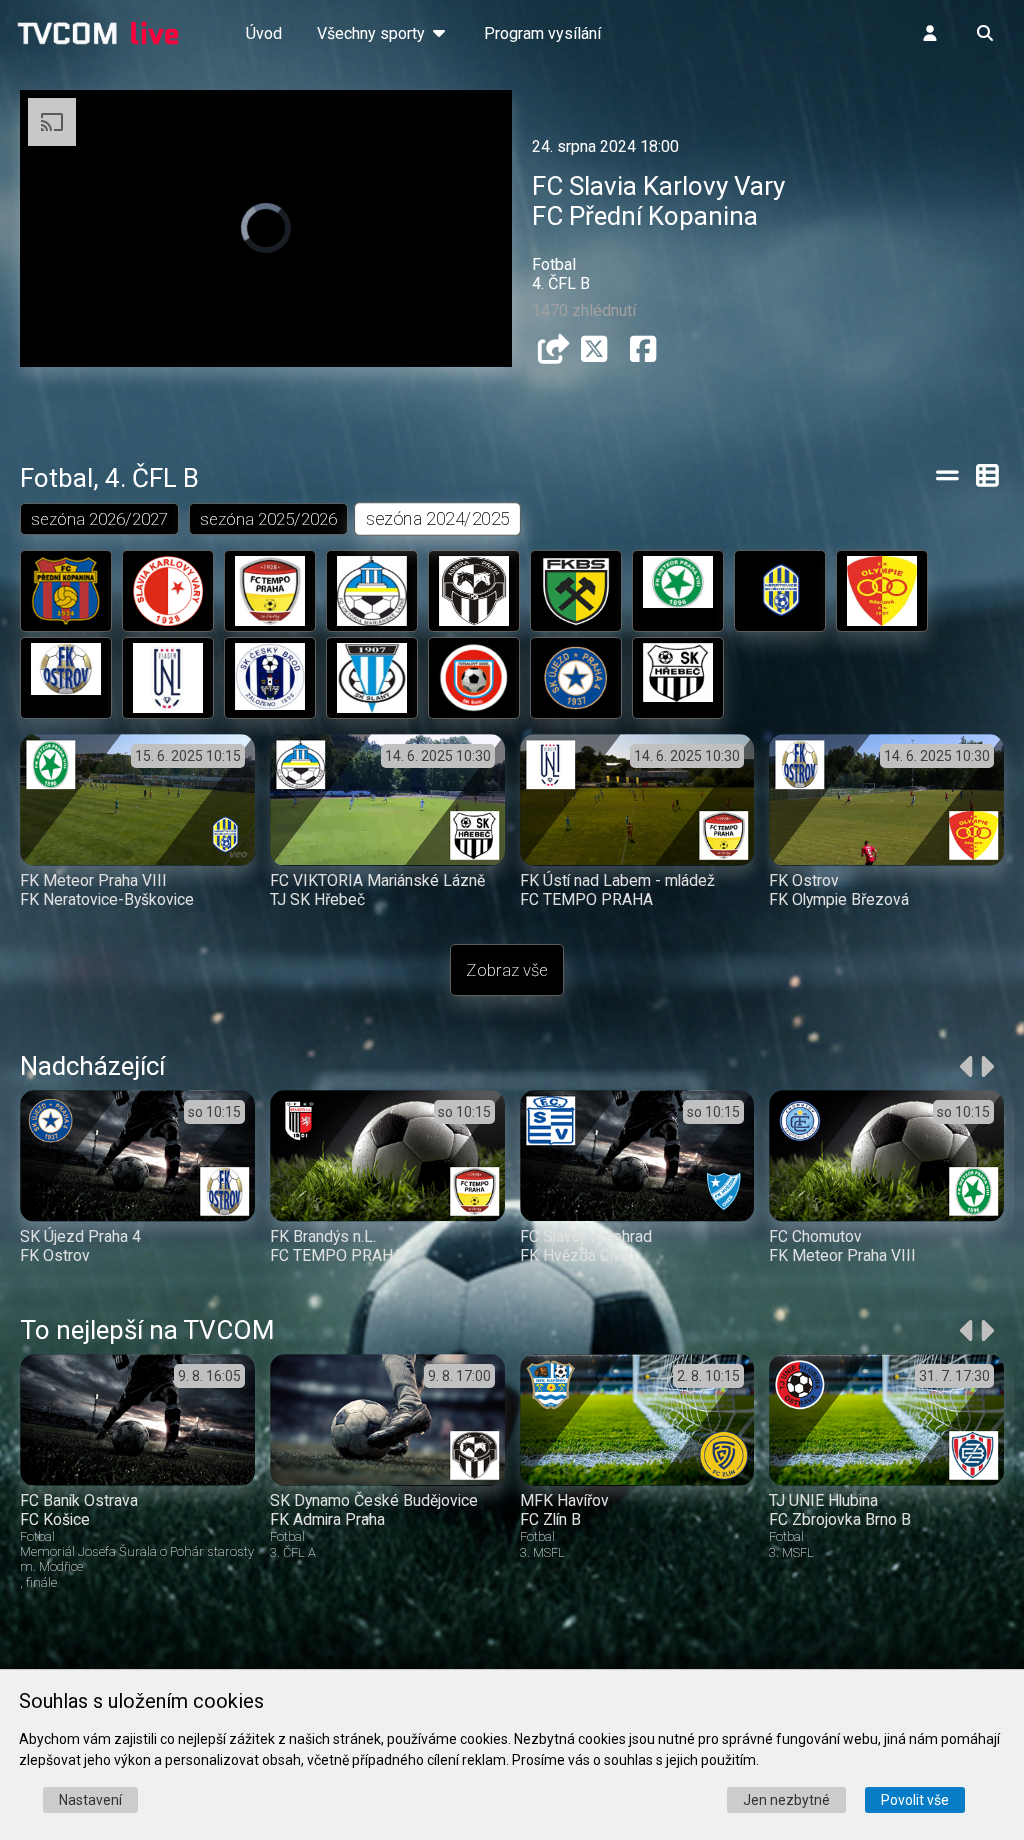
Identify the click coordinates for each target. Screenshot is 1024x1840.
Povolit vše (915, 1800)
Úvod (264, 33)
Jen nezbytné (786, 1800)
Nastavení (90, 1800)
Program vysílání (542, 33)
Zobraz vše (507, 970)
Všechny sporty (373, 33)
